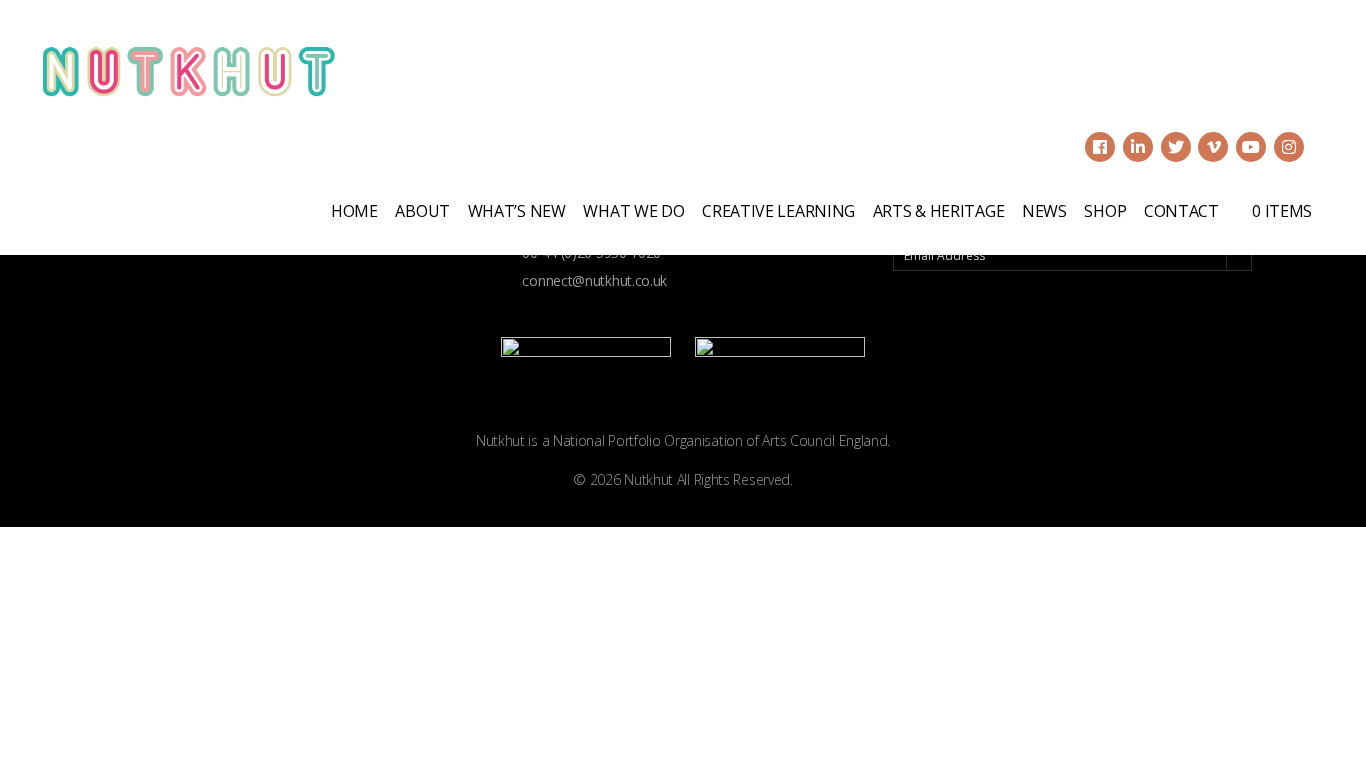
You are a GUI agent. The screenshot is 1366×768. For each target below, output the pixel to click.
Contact (1181, 211)
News (1044, 211)
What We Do (633, 211)
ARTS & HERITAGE (939, 211)
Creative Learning (778, 211)
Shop (1105, 211)
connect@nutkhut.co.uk (593, 280)
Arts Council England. (826, 440)
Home (354, 211)
